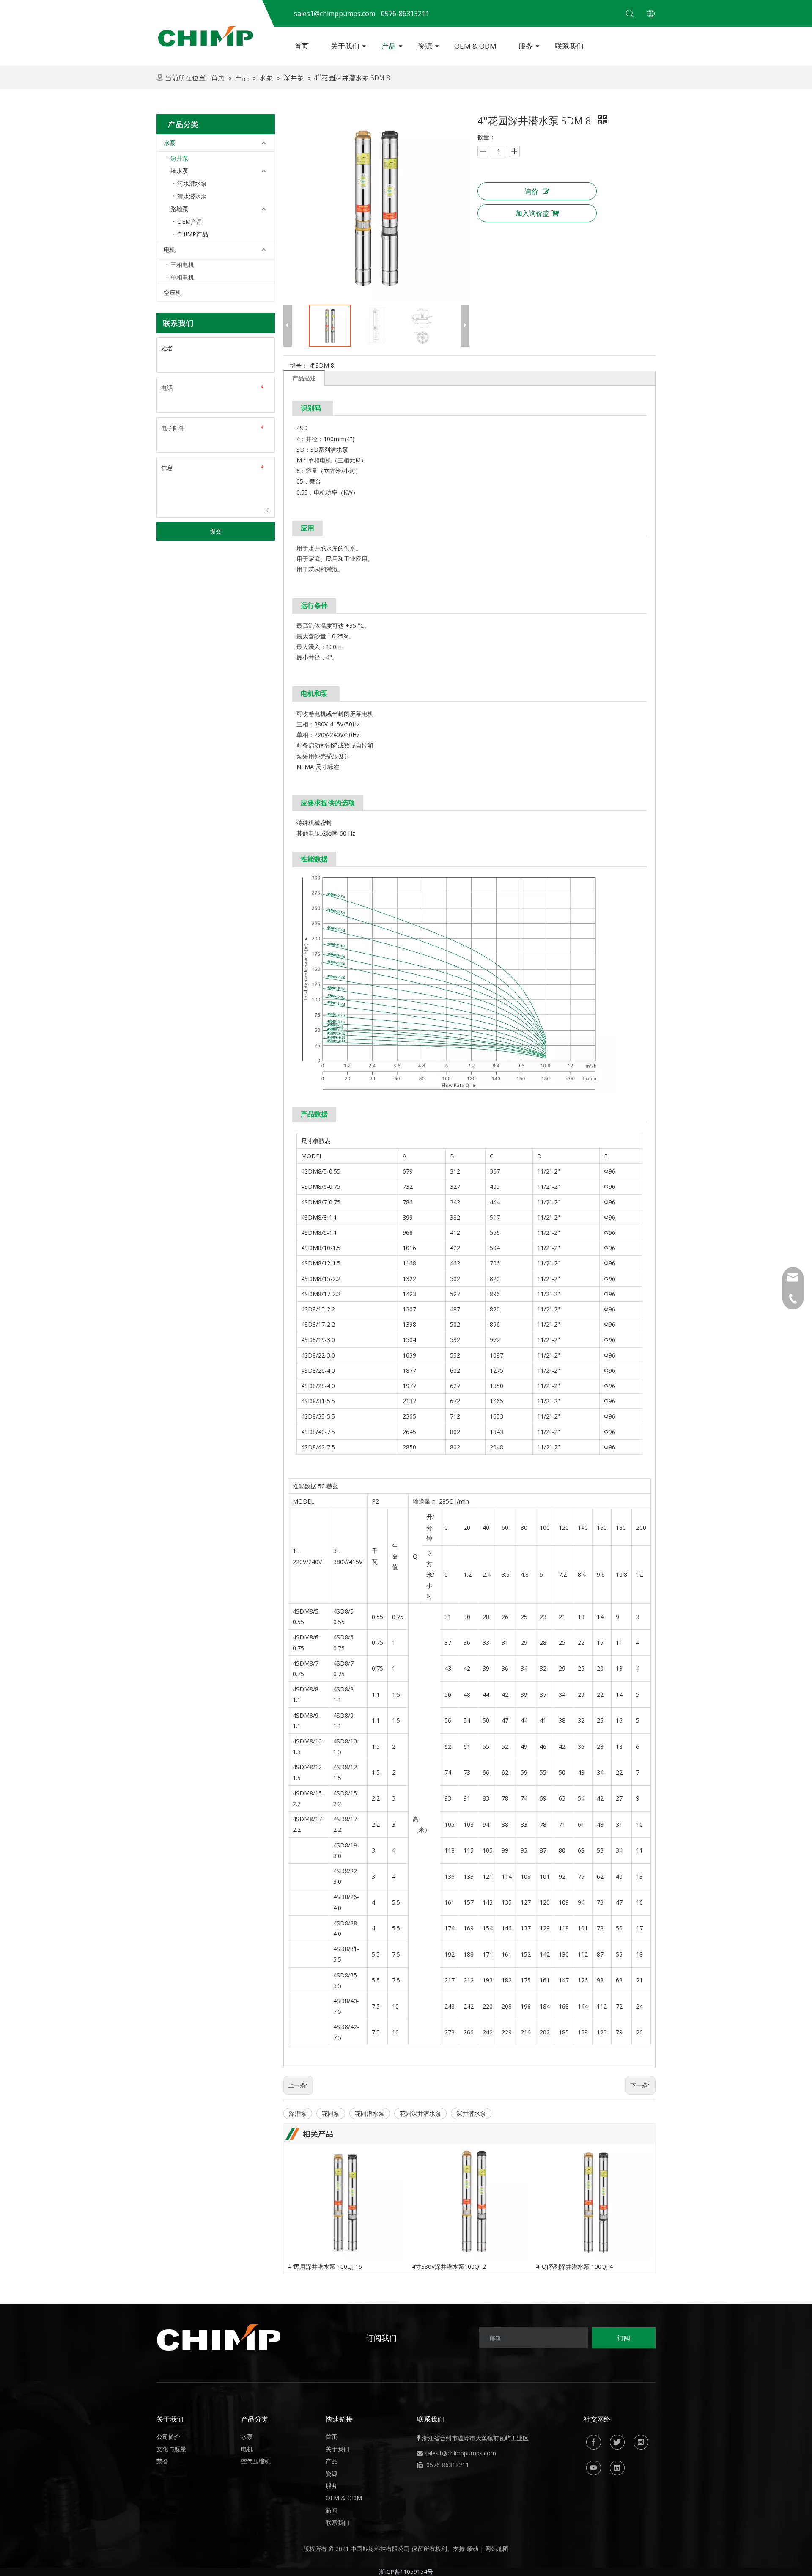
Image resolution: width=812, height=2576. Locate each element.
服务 (526, 46)
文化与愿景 (171, 2449)
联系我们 (569, 46)
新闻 (332, 2510)
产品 (389, 46)
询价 (532, 191)
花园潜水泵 (370, 2113)
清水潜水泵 (192, 196)
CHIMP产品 (193, 234)
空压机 (173, 293)
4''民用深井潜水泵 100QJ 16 (325, 2267)
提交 (216, 531)
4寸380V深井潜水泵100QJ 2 (449, 2267)
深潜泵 (298, 2113)
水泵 (170, 143)
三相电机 (182, 265)
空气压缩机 (256, 2461)
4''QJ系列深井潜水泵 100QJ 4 (574, 2267)
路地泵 (179, 209)
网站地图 (497, 2549)
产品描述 (304, 378)
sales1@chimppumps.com (460, 2453)
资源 (425, 46)
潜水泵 (179, 171)
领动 (472, 2549)
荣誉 (162, 2461)
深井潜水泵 (471, 2113)
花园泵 (331, 2113)
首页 (302, 46)
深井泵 (179, 158)
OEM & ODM (475, 46)
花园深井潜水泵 (420, 2113)
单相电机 (182, 277)
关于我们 (345, 46)
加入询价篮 (532, 213)
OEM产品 (190, 221)
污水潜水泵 (192, 183)
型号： (299, 365)
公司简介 (168, 2437)
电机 (170, 249)
